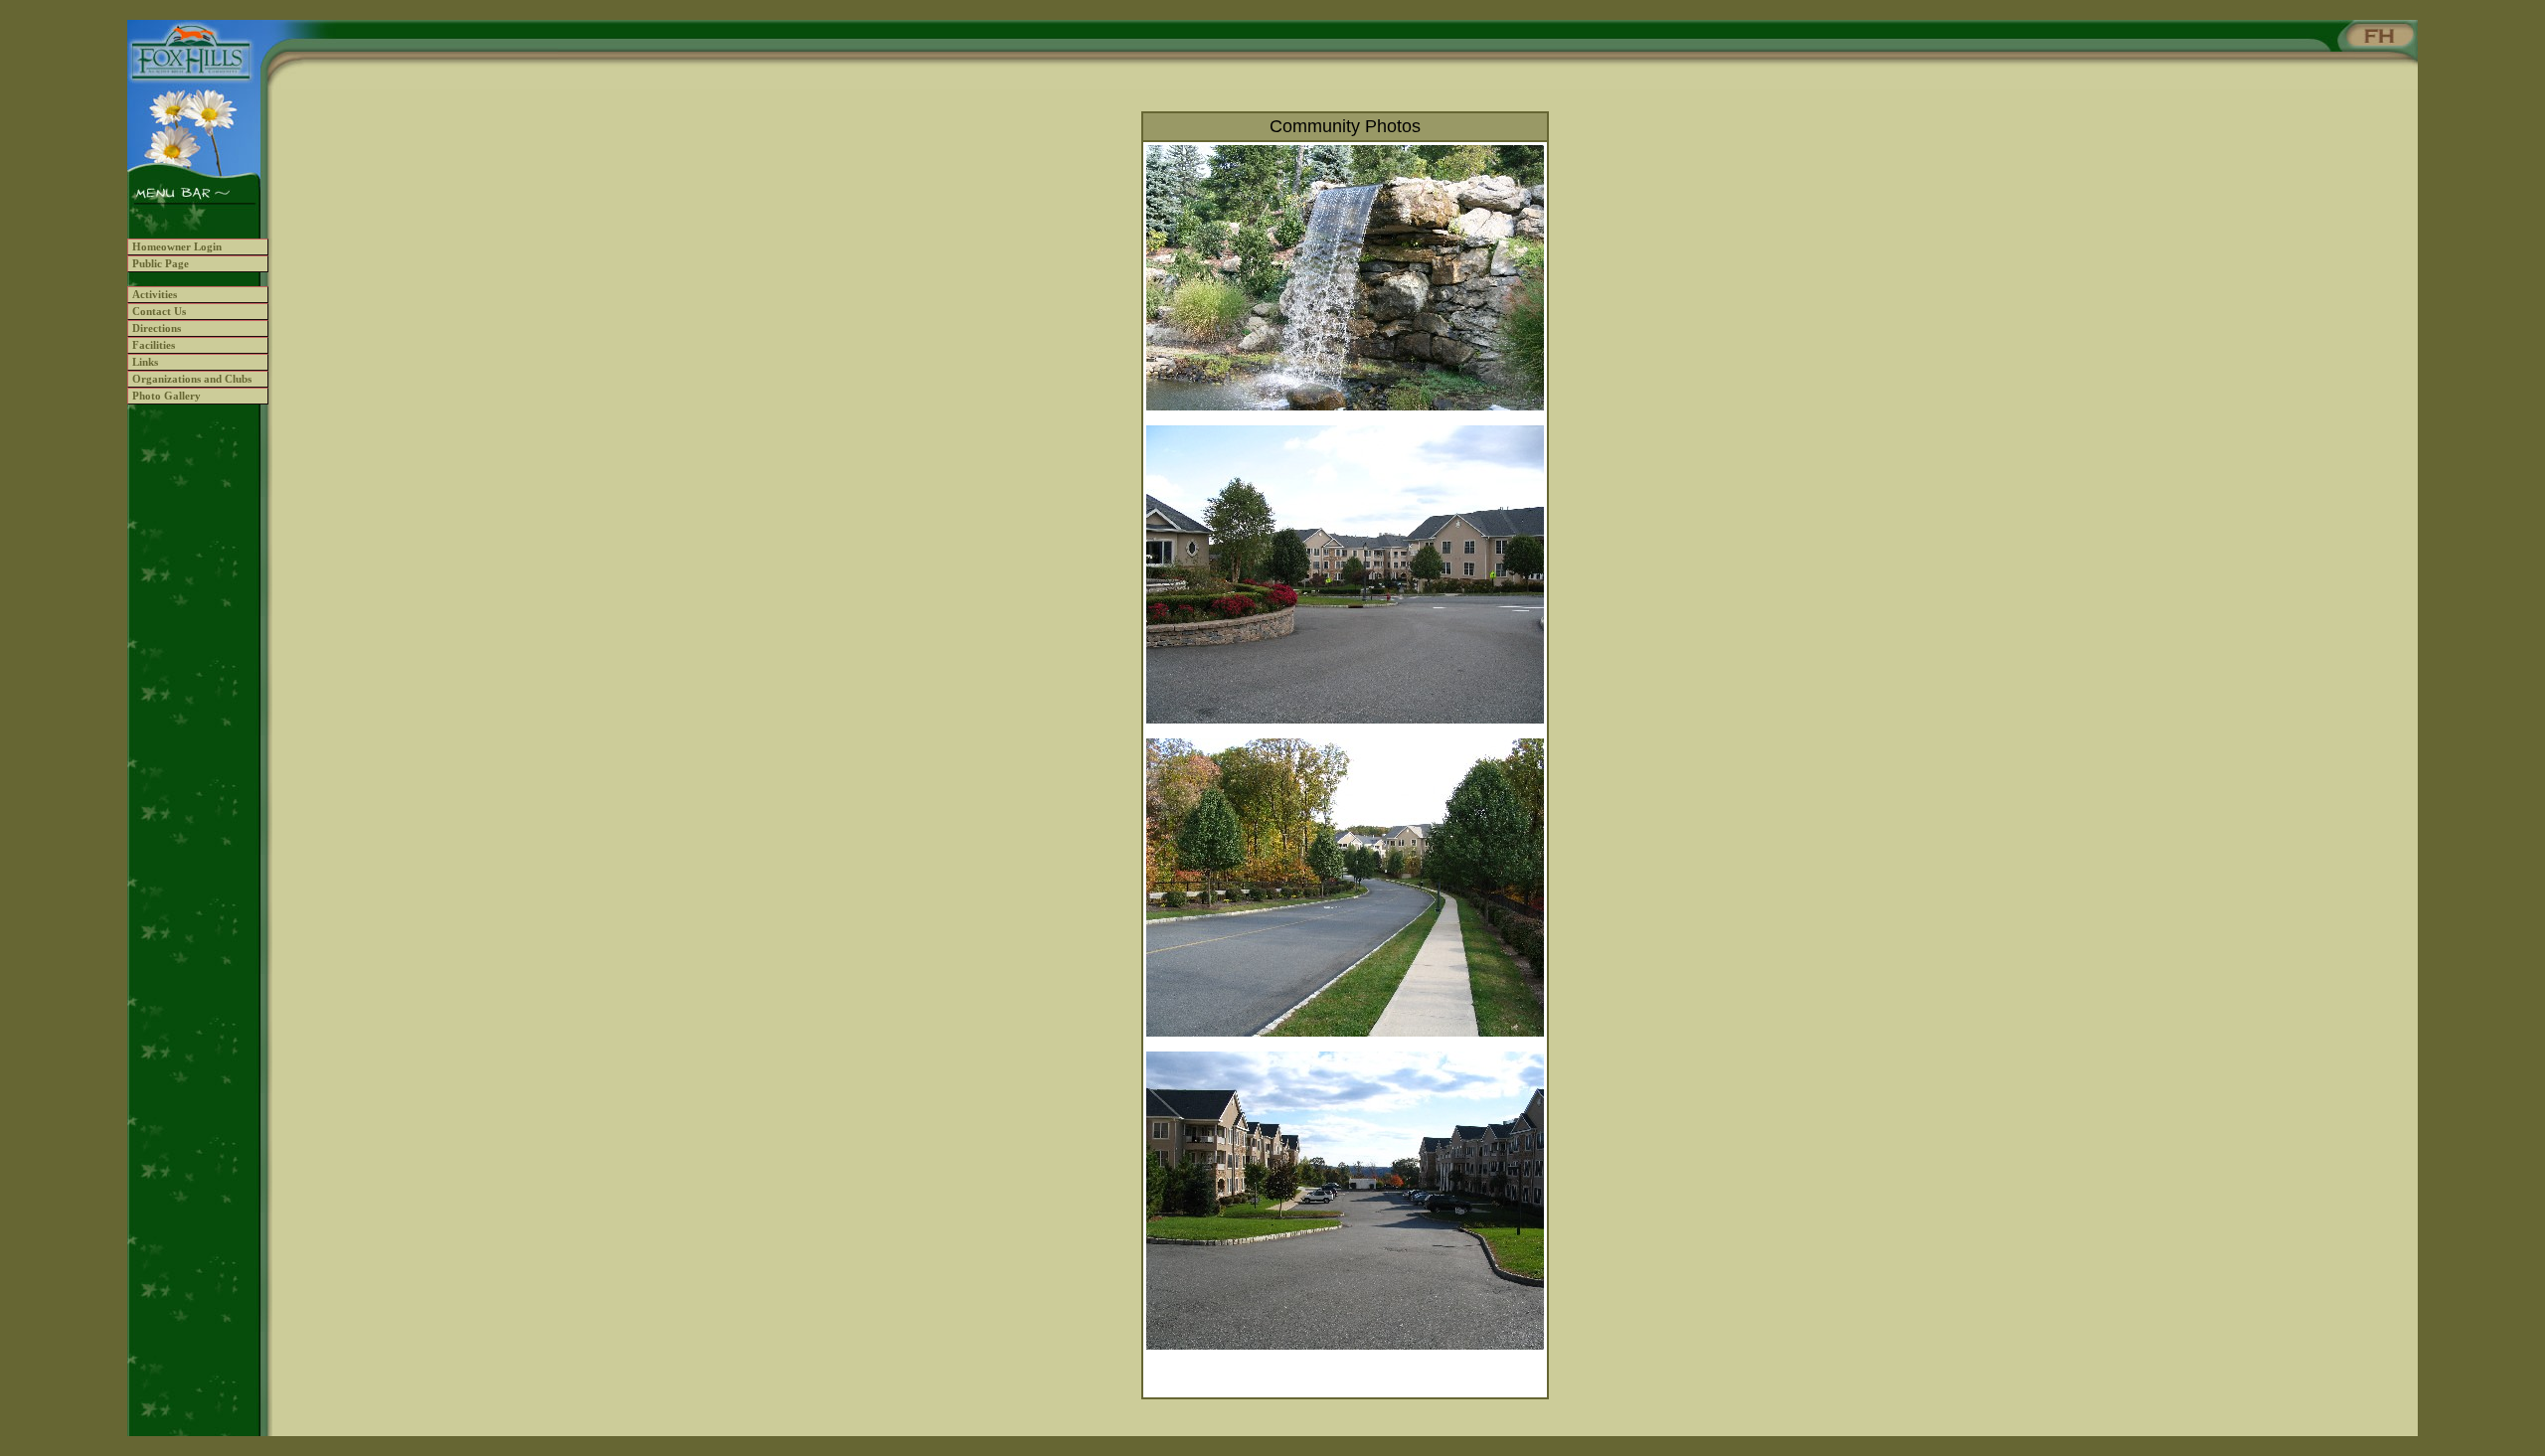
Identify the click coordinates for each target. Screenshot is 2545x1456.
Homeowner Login (177, 247)
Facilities (154, 345)
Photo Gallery (167, 396)
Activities (155, 295)
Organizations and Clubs (192, 379)
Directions (157, 328)
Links (145, 362)
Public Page (161, 264)
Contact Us (159, 312)
